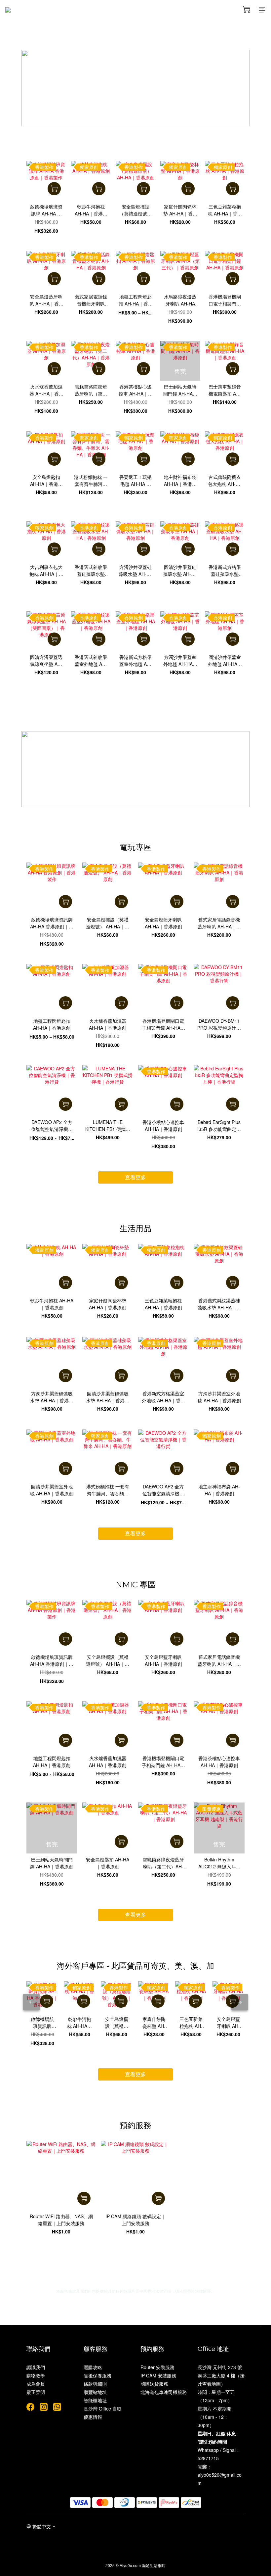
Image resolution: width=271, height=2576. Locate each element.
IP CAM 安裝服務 (158, 2375)
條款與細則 (95, 2384)
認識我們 (36, 2367)
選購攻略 (93, 2367)
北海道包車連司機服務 (164, 2392)
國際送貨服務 (154, 2384)
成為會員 (36, 2384)
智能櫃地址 (95, 2400)
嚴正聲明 (36, 2392)
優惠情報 (93, 2417)
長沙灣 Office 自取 (103, 2409)
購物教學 (36, 2375)
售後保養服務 (97, 2375)
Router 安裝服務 (157, 2367)
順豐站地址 (95, 2392)
